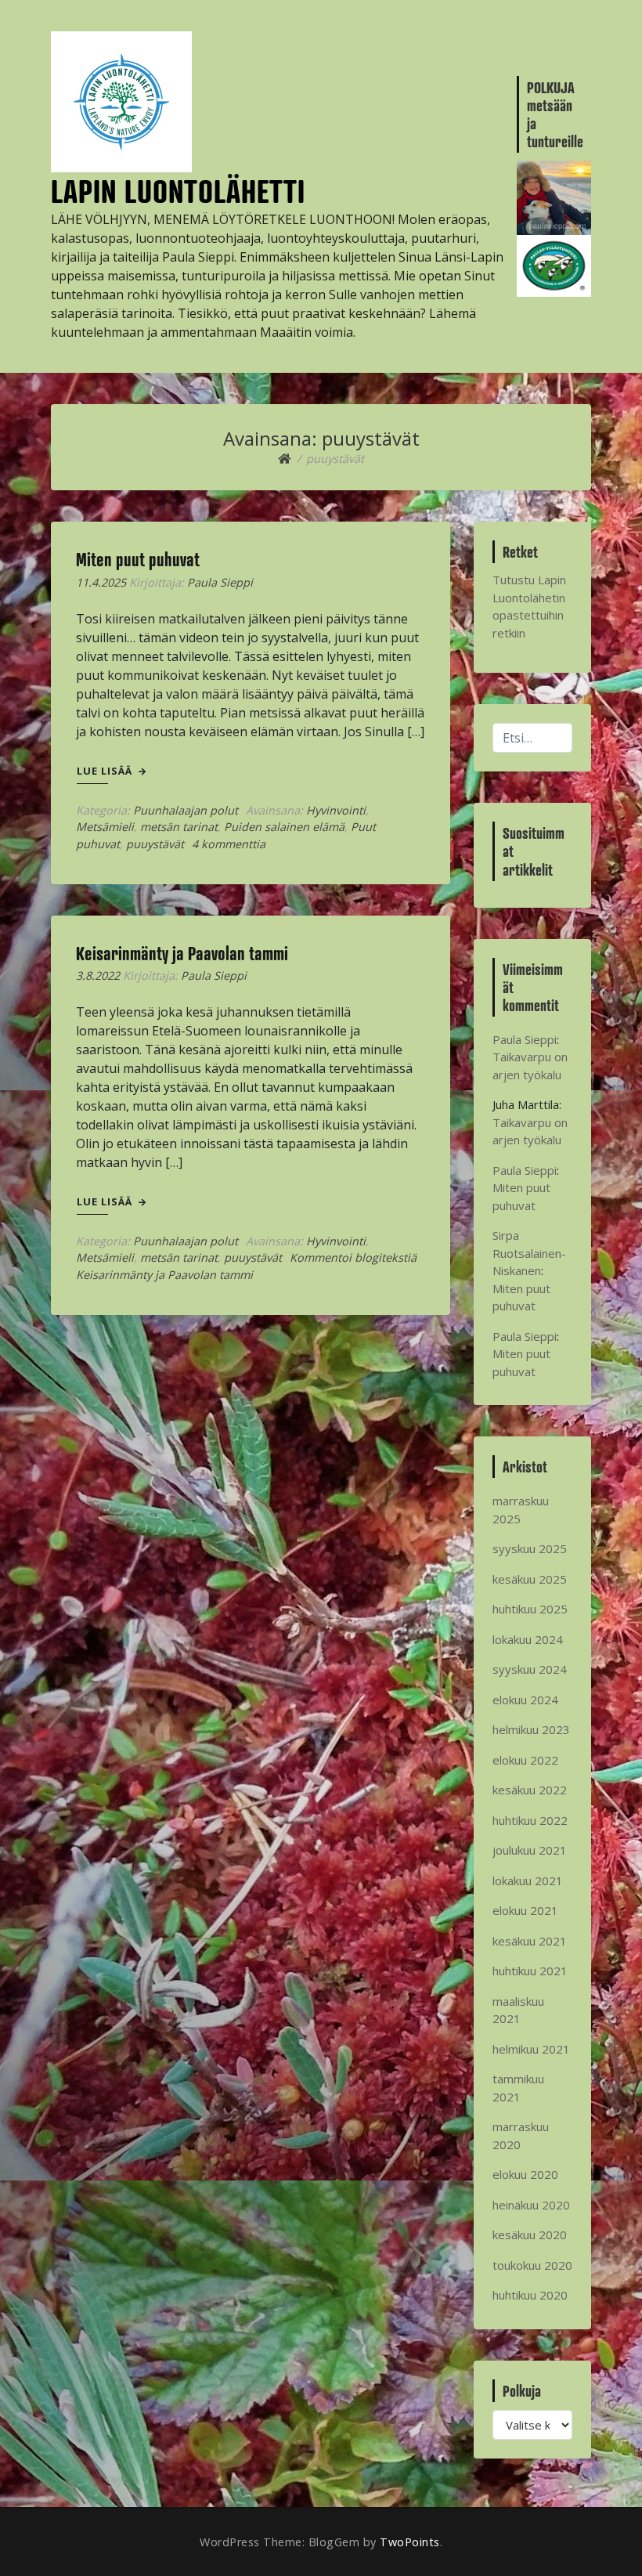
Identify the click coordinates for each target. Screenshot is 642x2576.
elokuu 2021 (525, 1910)
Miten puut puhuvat (138, 559)
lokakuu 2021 (528, 1881)
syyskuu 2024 (530, 1669)
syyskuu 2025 (530, 1548)
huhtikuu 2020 (530, 2295)
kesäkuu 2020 (530, 2235)
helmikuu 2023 (531, 1729)
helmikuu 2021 (531, 2049)
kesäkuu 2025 (530, 1579)
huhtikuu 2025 (530, 1609)
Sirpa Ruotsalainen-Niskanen (529, 1253)
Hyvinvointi (336, 810)
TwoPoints (410, 2542)
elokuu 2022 (525, 1760)
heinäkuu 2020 (531, 2205)
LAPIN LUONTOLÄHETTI (178, 191)
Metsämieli (105, 827)
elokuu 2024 (525, 1700)
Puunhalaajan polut (186, 810)
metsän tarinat (179, 827)
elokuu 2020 (525, 2174)
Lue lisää (106, 771)
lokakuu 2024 (528, 1639)
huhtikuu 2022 (530, 1820)
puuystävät (155, 844)
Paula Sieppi (220, 582)
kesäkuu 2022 (530, 1790)
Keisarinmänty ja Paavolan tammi (182, 953)
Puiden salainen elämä (284, 827)
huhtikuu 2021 (530, 1971)
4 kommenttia (229, 844)
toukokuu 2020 (532, 2265)
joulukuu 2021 (530, 1850)
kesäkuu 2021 (530, 1941)
